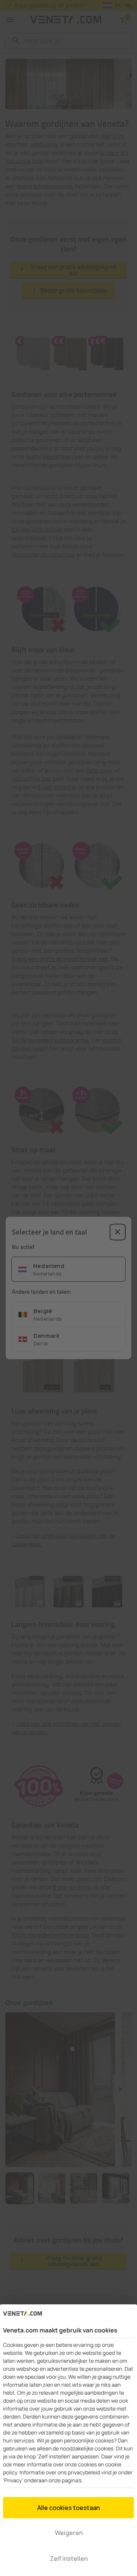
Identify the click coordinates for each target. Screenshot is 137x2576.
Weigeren (69, 2533)
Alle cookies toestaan (68, 2508)
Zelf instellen (69, 2559)
